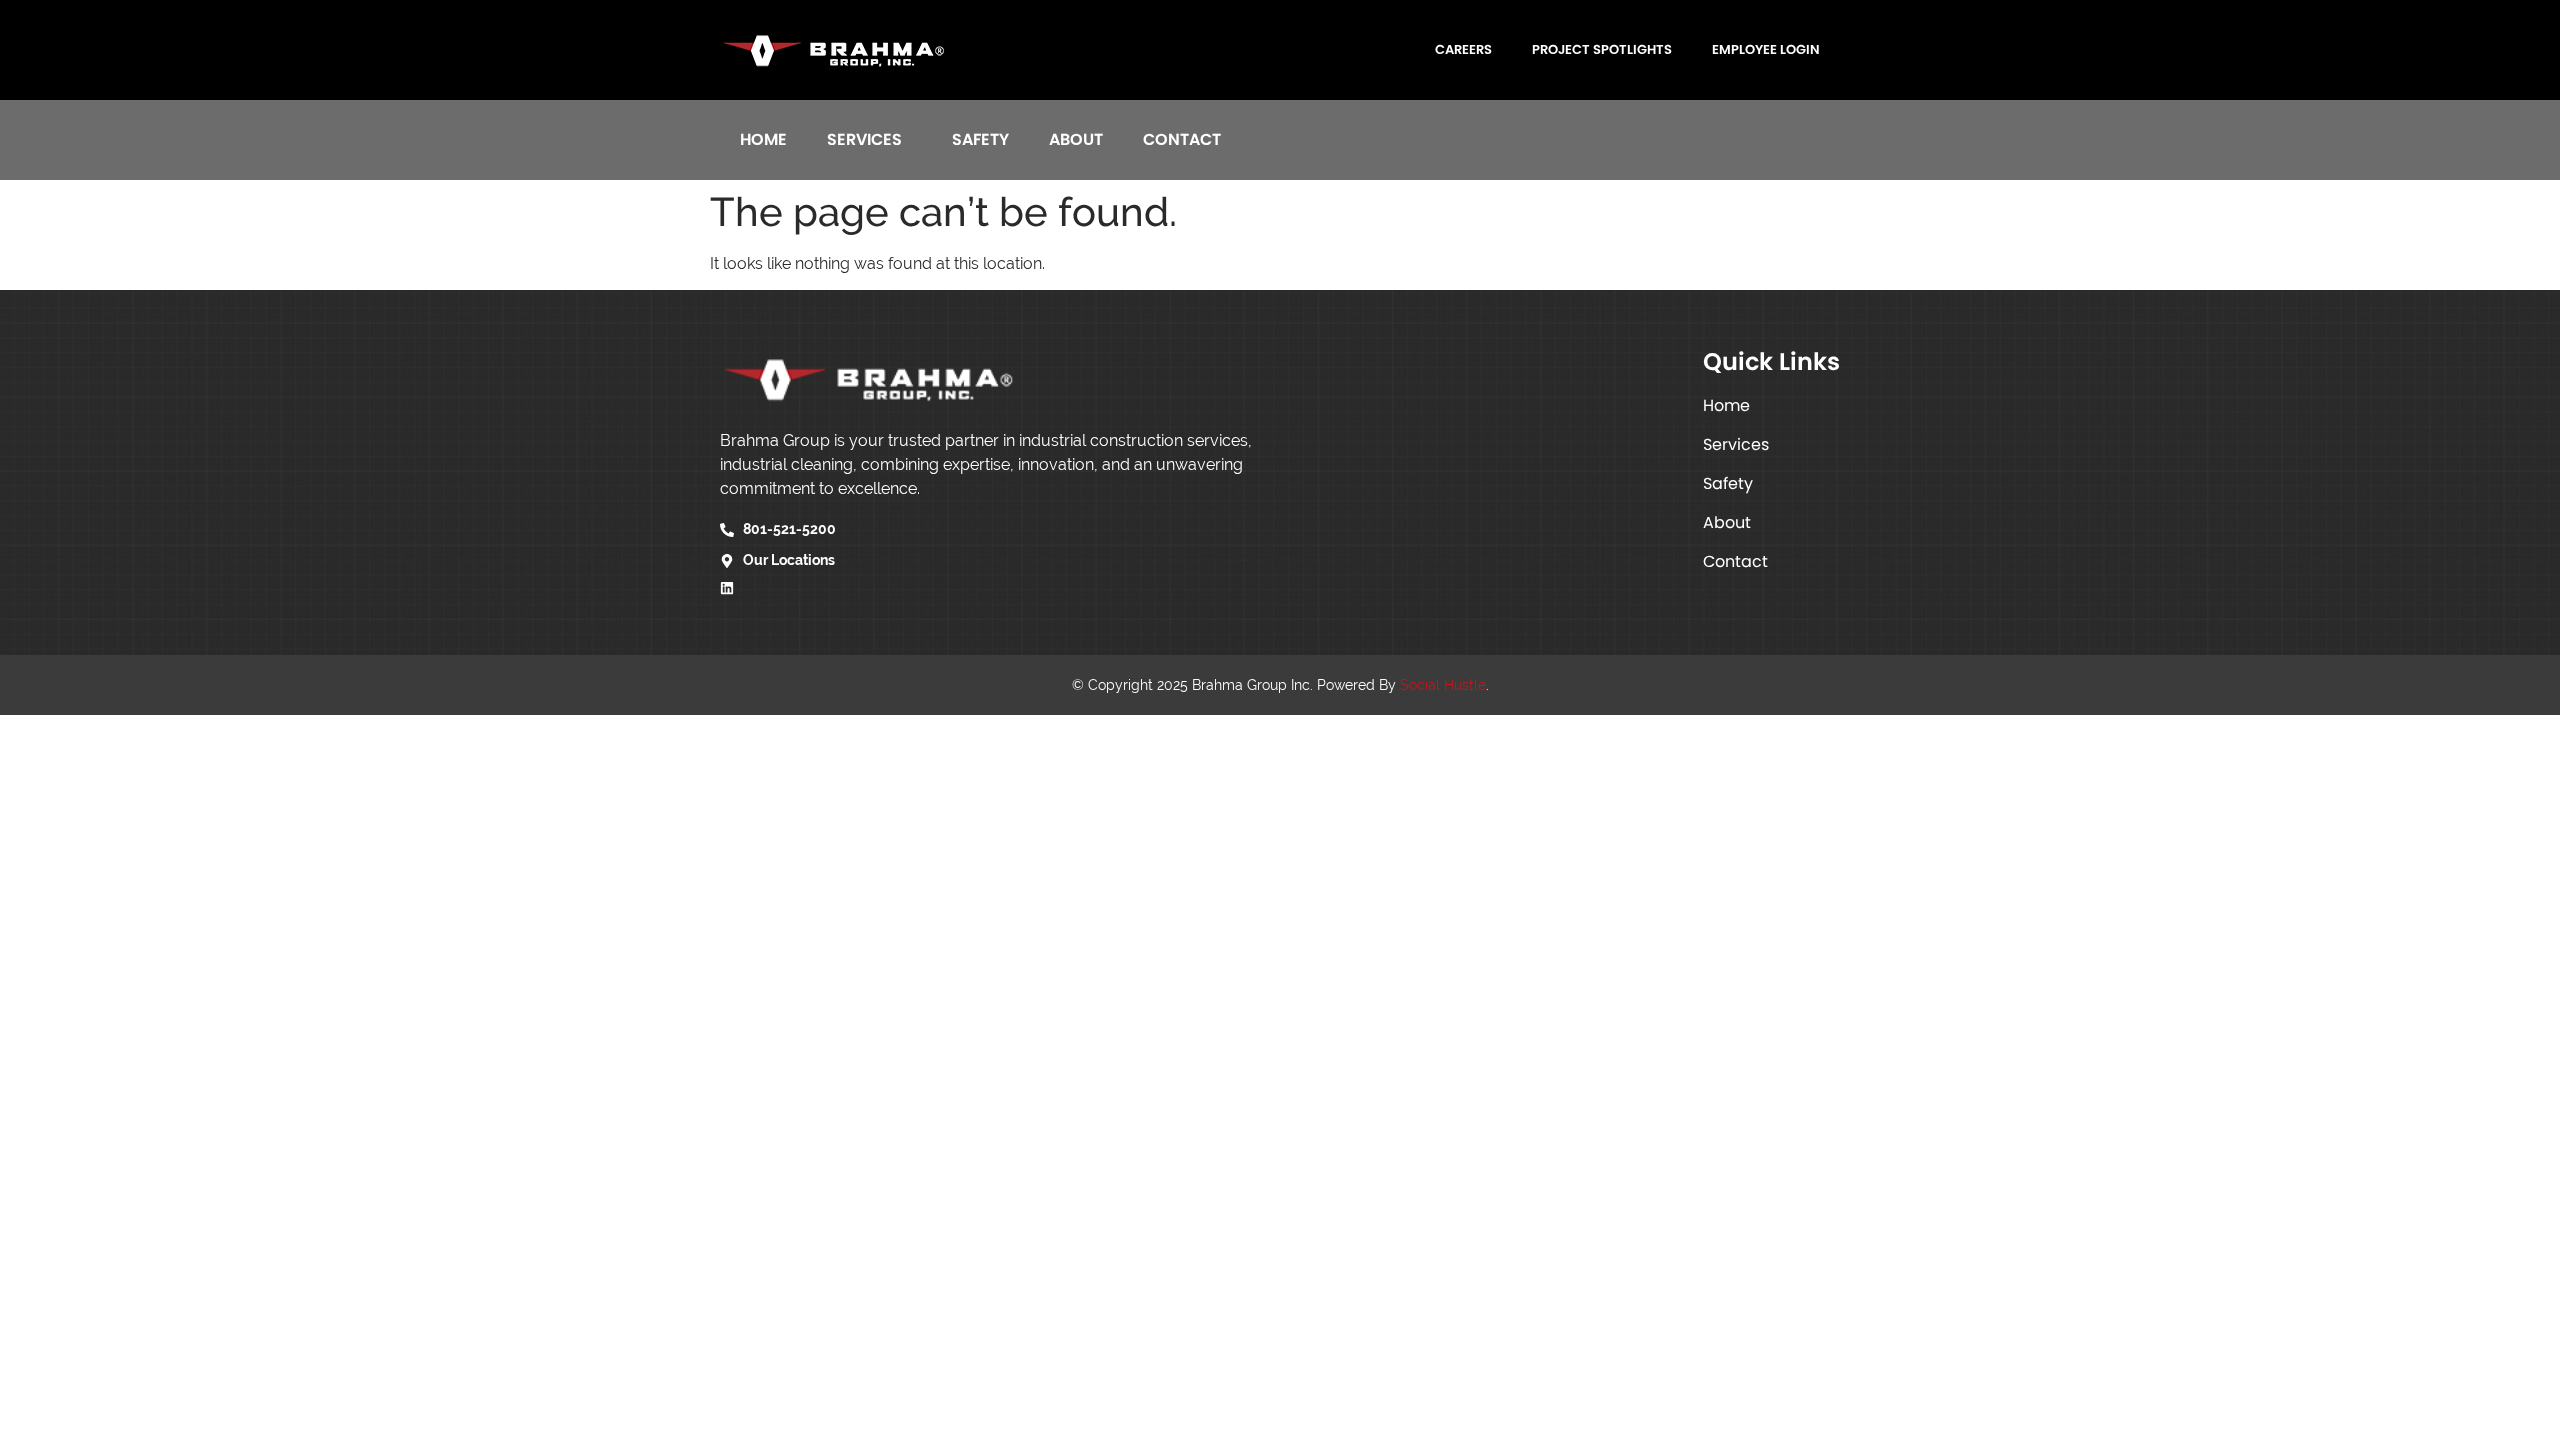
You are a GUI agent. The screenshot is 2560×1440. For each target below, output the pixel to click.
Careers (1463, 49)
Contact (1182, 139)
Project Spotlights (1602, 49)
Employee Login (1766, 49)
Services (864, 139)
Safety (980, 139)
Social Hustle (1443, 685)
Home (763, 139)
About (1076, 139)
